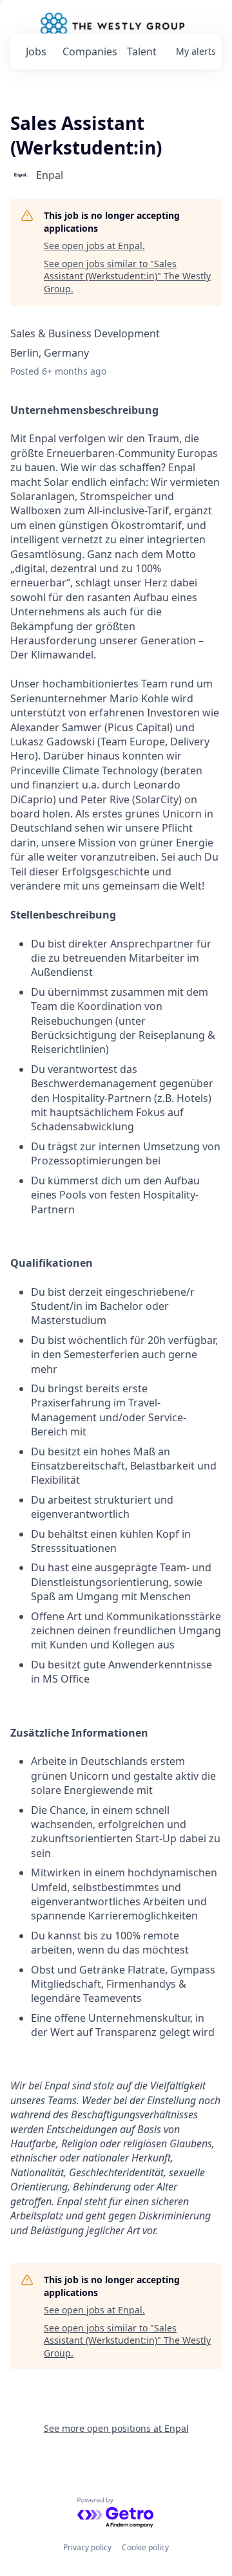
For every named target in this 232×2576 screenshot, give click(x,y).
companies (89, 51)
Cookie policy (145, 2547)
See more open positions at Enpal (116, 2428)
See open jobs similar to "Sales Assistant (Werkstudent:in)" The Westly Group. (127, 276)
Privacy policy (87, 2547)
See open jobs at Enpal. (94, 246)
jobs (36, 51)
